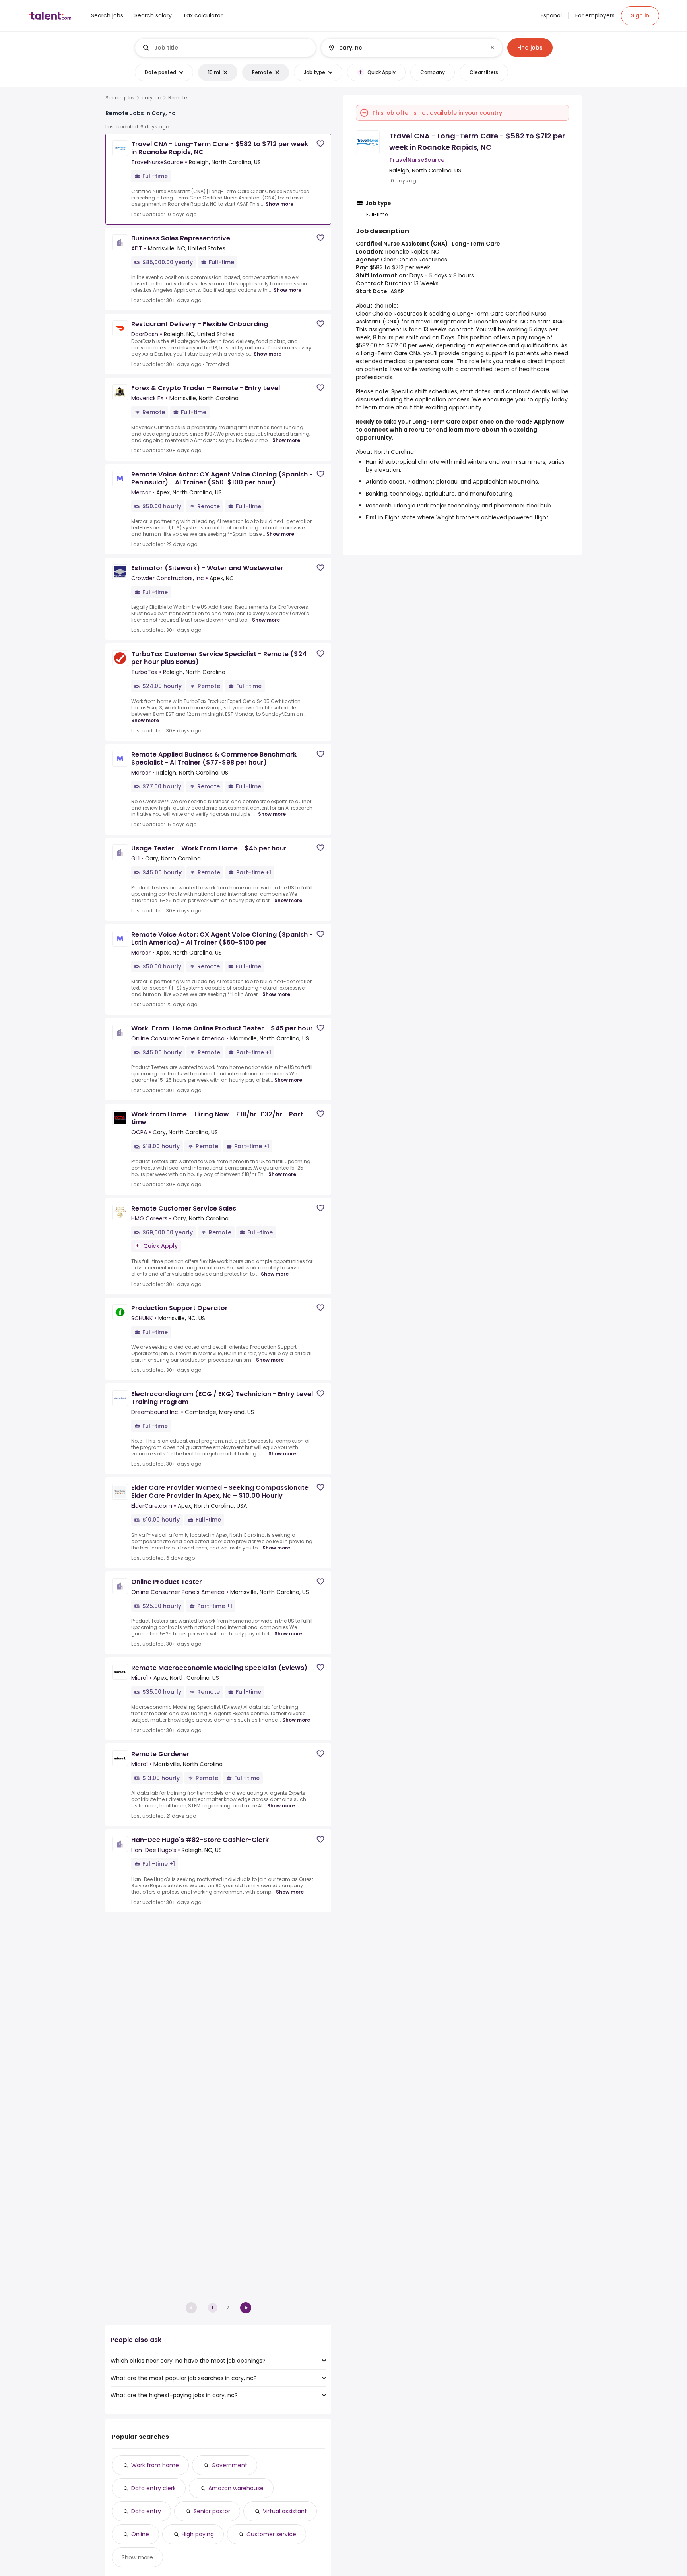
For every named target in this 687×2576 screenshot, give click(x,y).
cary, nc (151, 98)
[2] (246, 2308)
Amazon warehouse (236, 2488)
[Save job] (320, 144)
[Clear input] (492, 48)
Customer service (271, 2534)
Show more (279, 204)
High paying (198, 2534)
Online (140, 2534)
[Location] (405, 48)
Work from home (155, 2465)
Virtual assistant (285, 2511)
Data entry (146, 2511)
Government (229, 2465)
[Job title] (226, 48)
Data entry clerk (153, 2488)
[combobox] (232, 48)
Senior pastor (212, 2511)
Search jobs (120, 98)
